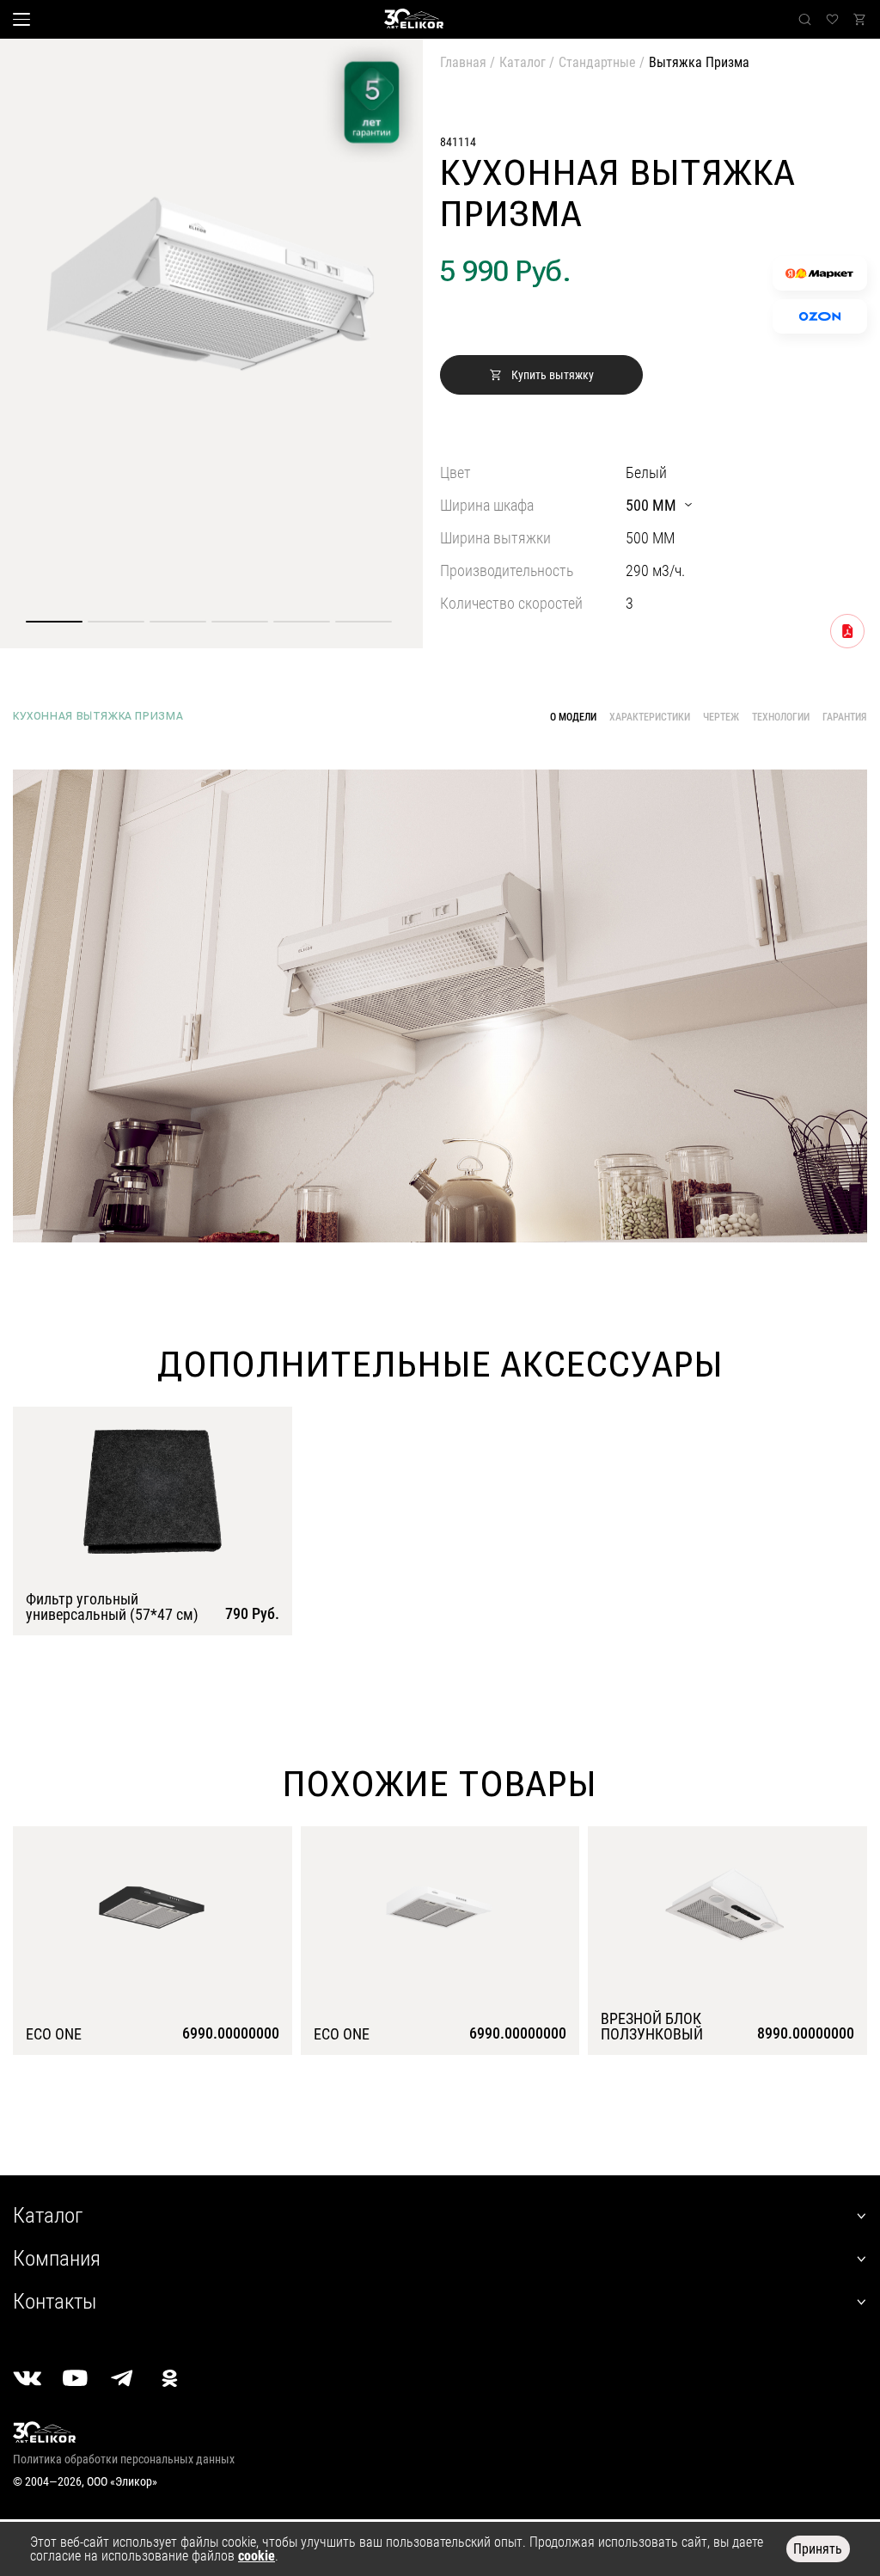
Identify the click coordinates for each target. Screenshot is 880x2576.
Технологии (781, 717)
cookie (257, 2556)
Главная (463, 62)
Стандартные (597, 62)
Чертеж (721, 717)
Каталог (522, 62)
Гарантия (845, 717)
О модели (573, 717)
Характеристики (650, 717)
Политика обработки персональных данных (124, 2459)
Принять (818, 2549)
